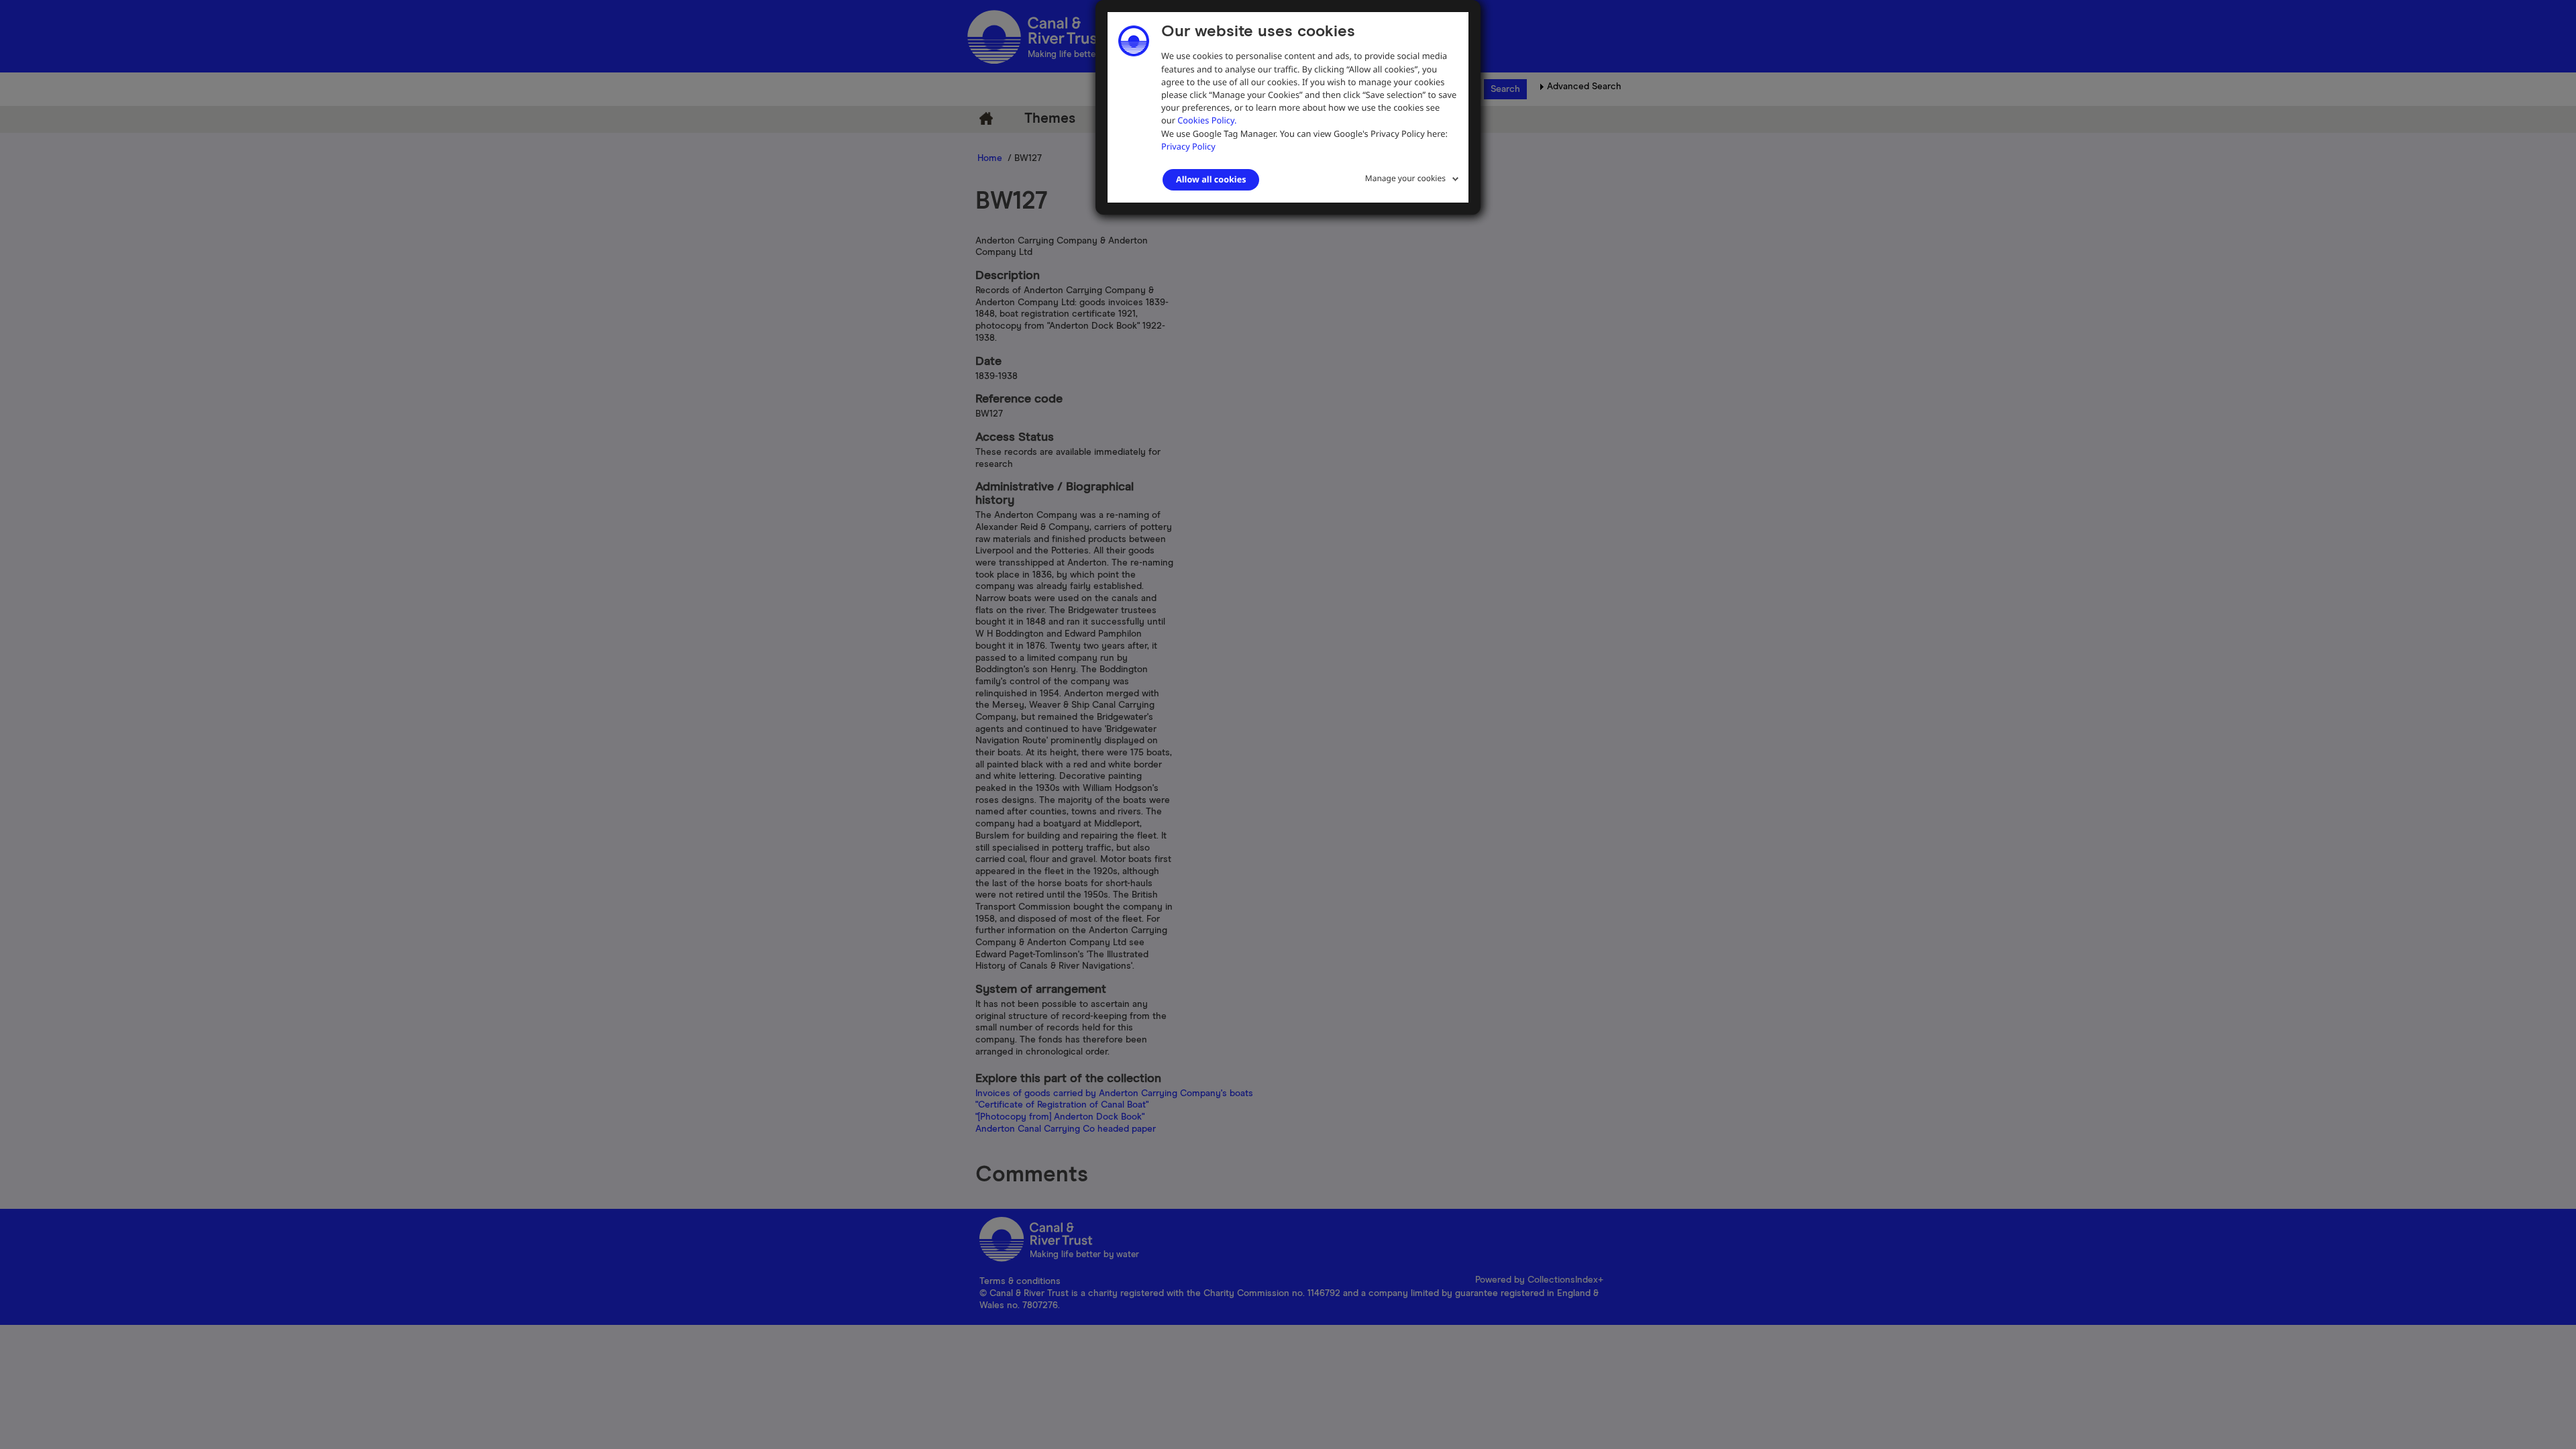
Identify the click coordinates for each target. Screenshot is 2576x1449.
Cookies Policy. (1207, 120)
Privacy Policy (1188, 146)
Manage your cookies (1405, 178)
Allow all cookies (1211, 179)
